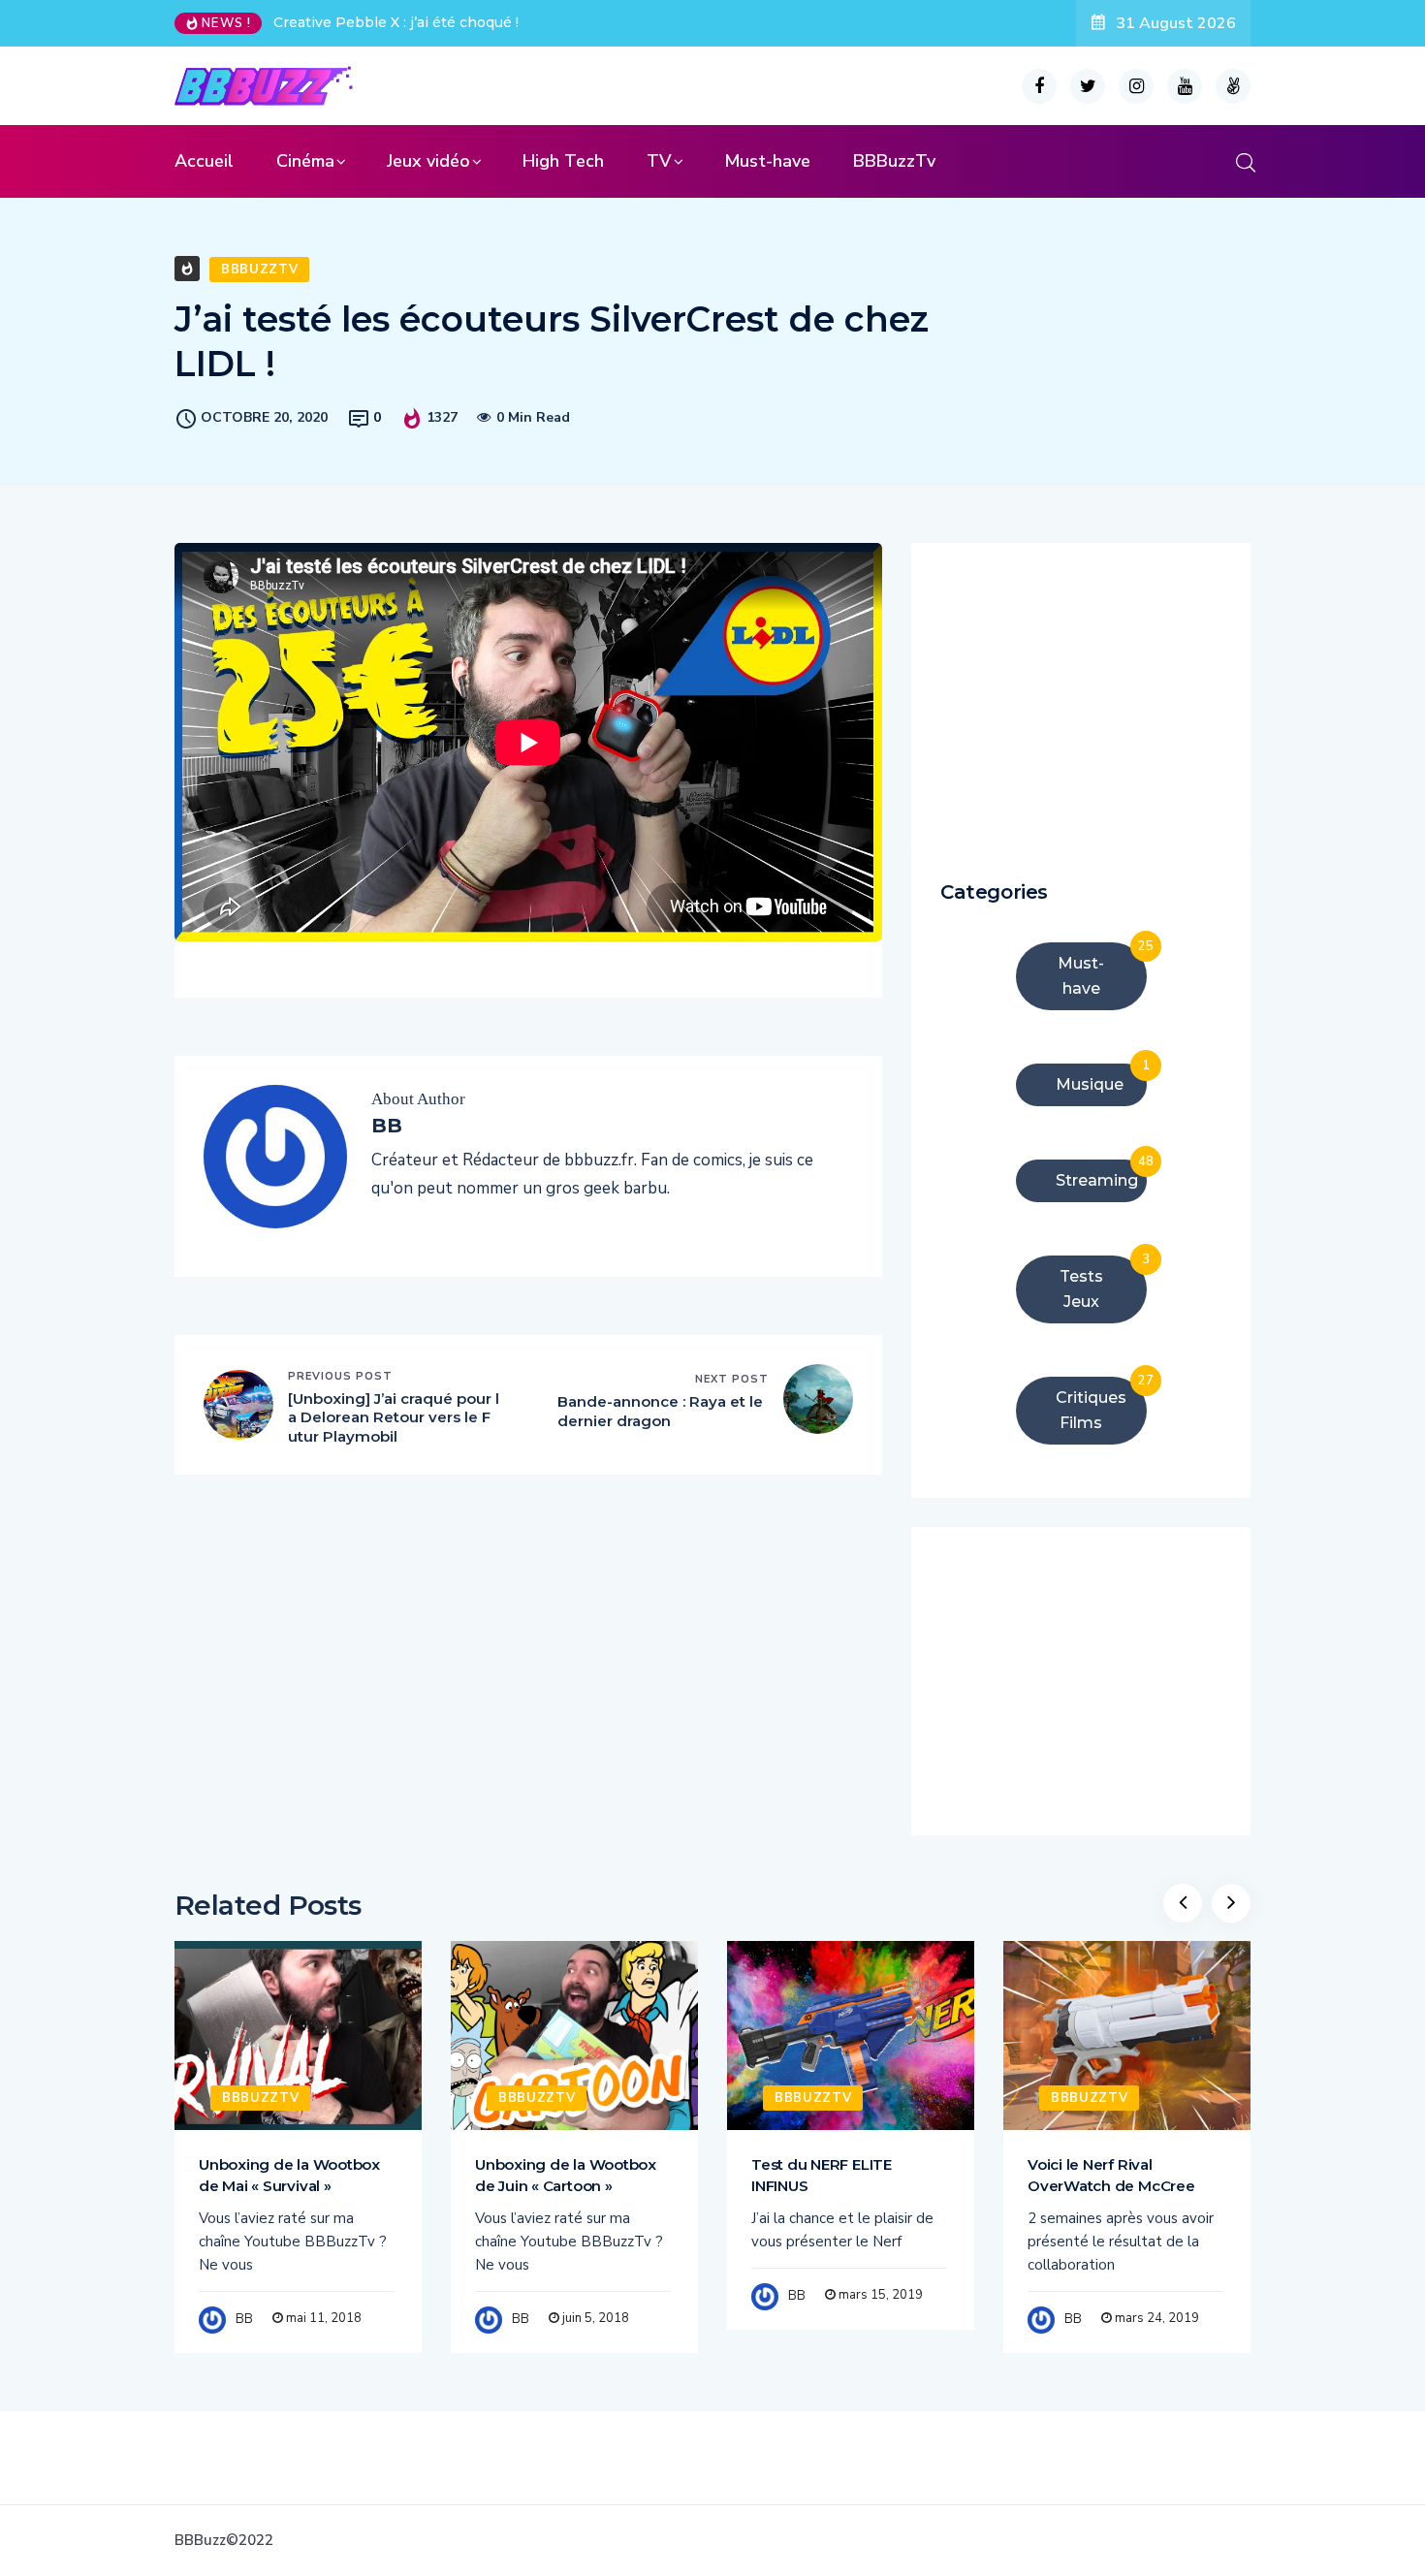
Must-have (767, 161)
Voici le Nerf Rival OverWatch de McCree (1111, 2175)
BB (244, 2319)
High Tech (563, 161)
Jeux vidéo (428, 161)
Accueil (204, 161)
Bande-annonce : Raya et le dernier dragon (660, 1411)
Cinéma (305, 161)
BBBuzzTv (894, 161)
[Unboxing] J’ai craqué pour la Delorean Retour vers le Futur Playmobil (394, 1417)
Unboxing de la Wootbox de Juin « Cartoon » (566, 2175)
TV (659, 161)
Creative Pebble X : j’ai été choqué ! (396, 22)
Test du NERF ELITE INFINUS (822, 2175)
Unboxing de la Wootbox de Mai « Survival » (289, 2175)
